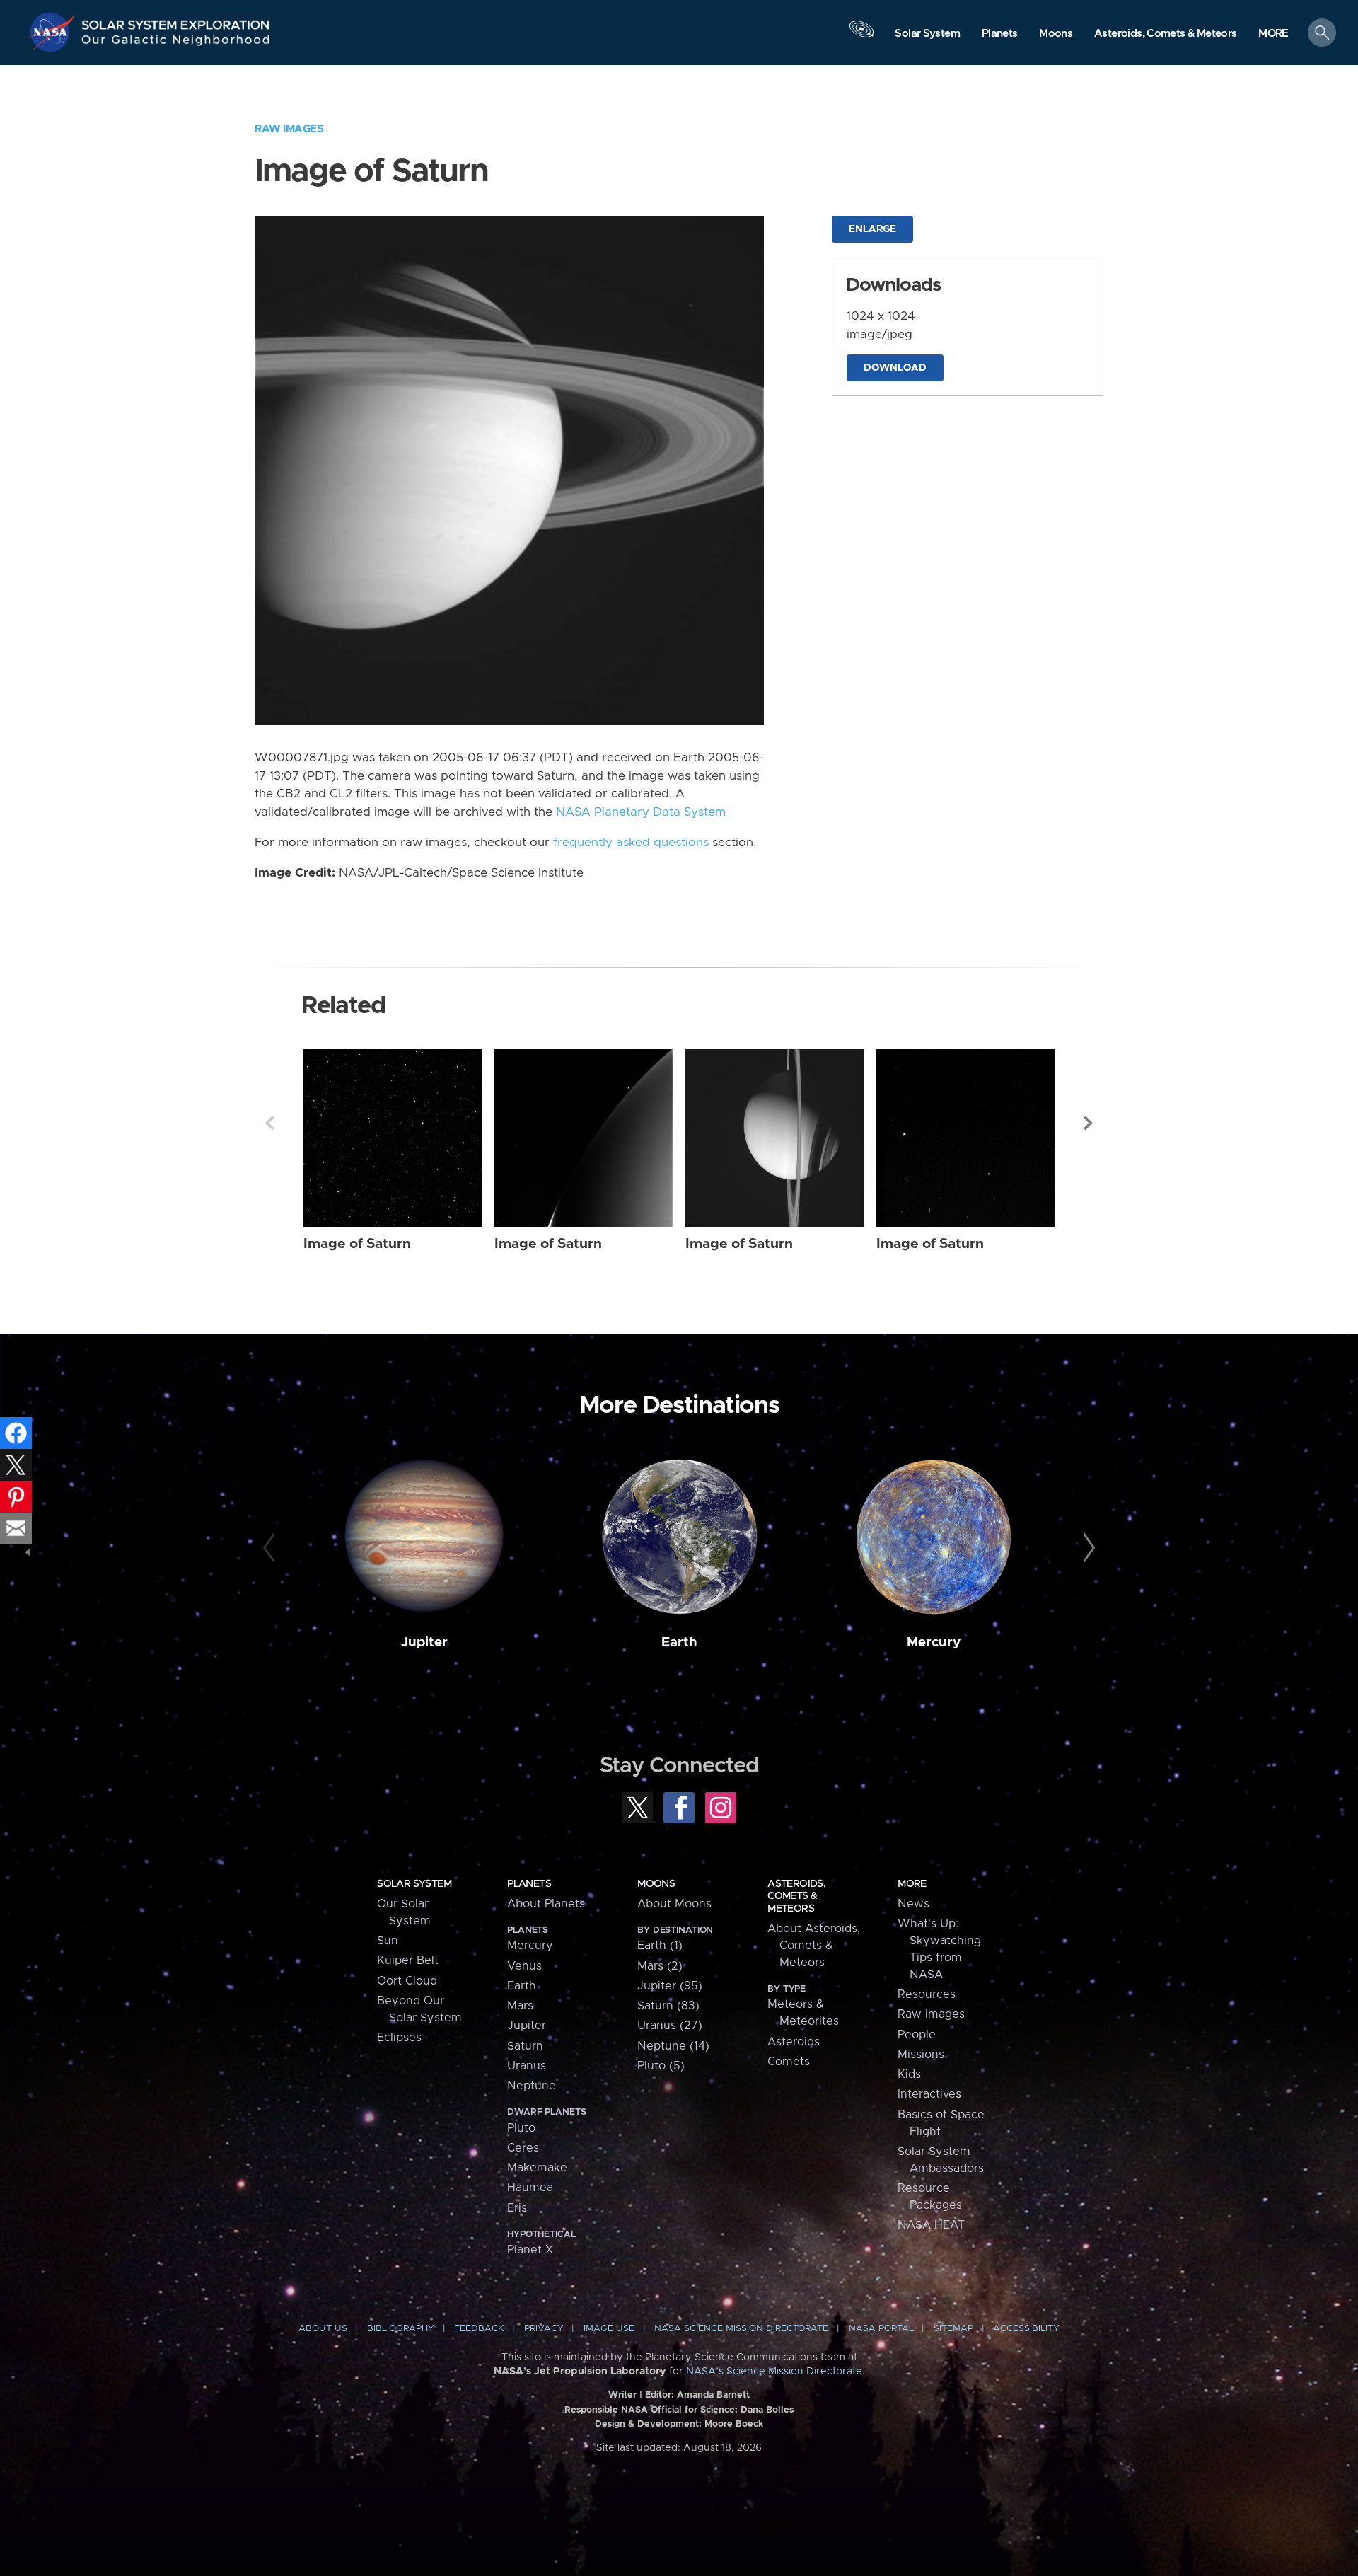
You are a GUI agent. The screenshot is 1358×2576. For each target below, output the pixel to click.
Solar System (414, 1884)
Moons (656, 1884)
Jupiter (424, 1642)
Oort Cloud (407, 1981)
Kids (909, 2074)
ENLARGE (872, 229)
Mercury (934, 1642)
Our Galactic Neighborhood (176, 43)
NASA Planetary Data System (641, 812)
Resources (927, 1994)
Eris (517, 2208)
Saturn (525, 2046)
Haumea (530, 2188)
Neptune (532, 2086)
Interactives (929, 2094)
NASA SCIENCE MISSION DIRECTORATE (741, 2329)
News (913, 1904)
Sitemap (953, 2329)
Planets (529, 1884)
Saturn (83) (668, 2006)
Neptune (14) (673, 2046)
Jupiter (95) (670, 1986)
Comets (789, 2062)
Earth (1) (660, 1946)
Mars (520, 2006)
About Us (323, 2329)
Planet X (530, 2250)
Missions (921, 2055)
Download (895, 368)
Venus (524, 1966)
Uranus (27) (670, 2026)
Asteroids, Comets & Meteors (796, 1896)
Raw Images (289, 129)
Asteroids (794, 2042)
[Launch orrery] (861, 36)
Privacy (544, 2329)
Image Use (609, 2329)
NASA (54, 32)
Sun (388, 1941)
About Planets (546, 1904)
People (917, 2035)
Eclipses (399, 2038)
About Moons (674, 1904)
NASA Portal (881, 2329)
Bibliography (401, 2329)
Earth (679, 1642)
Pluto (521, 2128)
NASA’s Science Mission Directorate (774, 2372)
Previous (269, 1123)
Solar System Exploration (176, 21)
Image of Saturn (357, 1244)
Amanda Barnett (713, 2395)
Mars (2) (660, 1966)
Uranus (527, 2066)
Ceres (523, 2148)
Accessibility (1026, 2329)
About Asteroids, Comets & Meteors (814, 1946)
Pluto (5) (661, 2066)
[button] (1273, 34)
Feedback (479, 2329)
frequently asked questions (631, 843)
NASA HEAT (931, 2225)
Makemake (537, 2168)
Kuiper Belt (408, 1960)
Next (1089, 1123)
